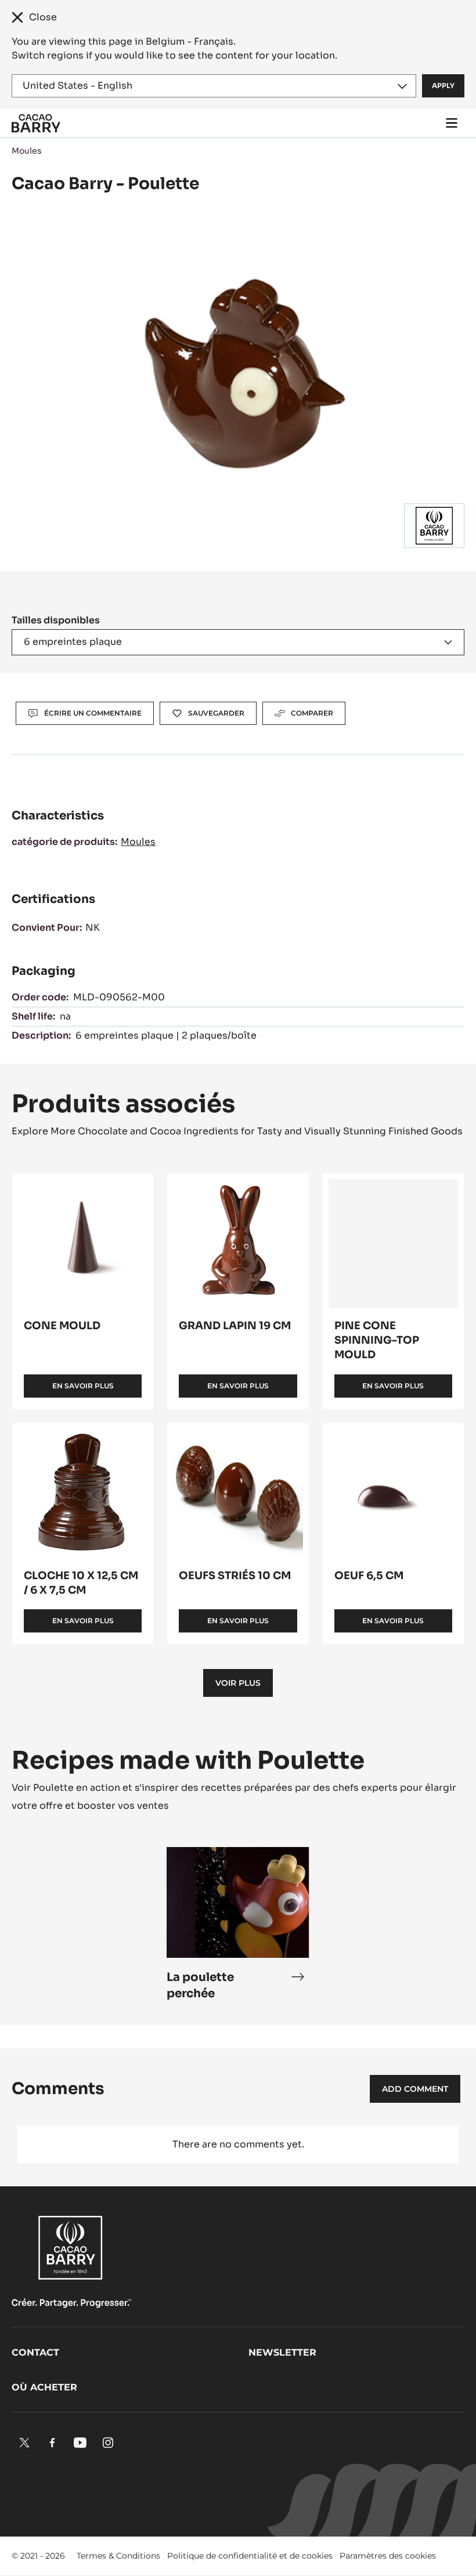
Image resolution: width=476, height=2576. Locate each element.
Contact (35, 2352)
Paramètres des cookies (388, 2556)
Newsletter (282, 2352)
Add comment (415, 2089)
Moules (27, 151)
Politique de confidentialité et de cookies (250, 2556)
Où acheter (44, 2387)
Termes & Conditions (118, 2556)
